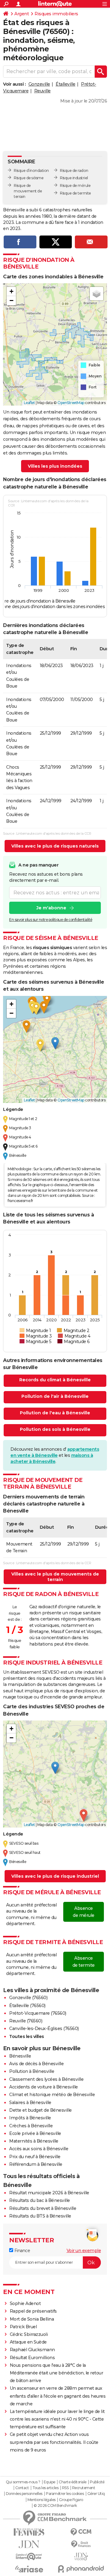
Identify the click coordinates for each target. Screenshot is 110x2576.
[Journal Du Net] (29, 2544)
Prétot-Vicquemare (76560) (38, 2013)
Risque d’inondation (31, 171)
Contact (22, 2488)
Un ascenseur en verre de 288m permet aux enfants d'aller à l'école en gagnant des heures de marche (58, 2396)
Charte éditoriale (73, 2482)
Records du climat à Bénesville (55, 1380)
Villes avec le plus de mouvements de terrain (55, 1577)
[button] (11, 291)
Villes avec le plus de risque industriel (55, 1876)
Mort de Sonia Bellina (32, 2319)
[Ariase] (29, 2569)
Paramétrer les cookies (65, 2494)
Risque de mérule (75, 186)
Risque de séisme (29, 178)
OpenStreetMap (71, 403)
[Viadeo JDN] (81, 2557)
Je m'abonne (51, 908)
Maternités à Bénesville (34, 2141)
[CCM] (81, 2532)
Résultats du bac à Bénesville (40, 2200)
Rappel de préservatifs (33, 2311)
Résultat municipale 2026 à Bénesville (49, 2193)
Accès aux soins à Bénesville (39, 2149)
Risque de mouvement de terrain (28, 191)
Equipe (50, 2482)
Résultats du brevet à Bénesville (43, 2208)
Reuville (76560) (26, 2021)
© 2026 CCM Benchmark (55, 2506)
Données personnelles (24, 2494)
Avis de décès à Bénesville (36, 2064)
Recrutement (84, 2488)
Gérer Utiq (96, 2494)
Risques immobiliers (56, 14)
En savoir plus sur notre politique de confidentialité (51, 920)
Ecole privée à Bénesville (35, 2133)
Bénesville (20, 2056)
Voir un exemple (84, 2251)
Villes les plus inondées (55, 466)
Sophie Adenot (25, 2303)
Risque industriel (74, 178)
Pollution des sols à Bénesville (55, 1429)
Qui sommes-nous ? (23, 2482)
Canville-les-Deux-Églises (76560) (44, 2029)
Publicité (97, 2482)
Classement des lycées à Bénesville (46, 2079)
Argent (22, 14)
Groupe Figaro (71, 2500)
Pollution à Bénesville (32, 2071)
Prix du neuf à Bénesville (35, 2157)
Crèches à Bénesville (31, 2126)
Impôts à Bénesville (30, 2118)
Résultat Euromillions (32, 2358)
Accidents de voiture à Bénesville (44, 2087)
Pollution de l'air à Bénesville (55, 1396)
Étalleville (66, 84)
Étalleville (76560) (27, 2006)
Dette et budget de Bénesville (40, 2110)
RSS (65, 2488)
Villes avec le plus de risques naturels (55, 846)
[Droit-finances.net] (81, 2544)
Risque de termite (75, 193)
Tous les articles (46, 2488)
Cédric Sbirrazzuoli (29, 2334)
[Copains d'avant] (29, 2557)
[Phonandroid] (81, 2569)
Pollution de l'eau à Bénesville (55, 1413)
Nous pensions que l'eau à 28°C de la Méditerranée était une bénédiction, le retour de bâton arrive (57, 2373)
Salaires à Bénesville (30, 2103)
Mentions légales (42, 2500)
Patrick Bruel (23, 2327)
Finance (22, 2251)
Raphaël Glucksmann (32, 2350)
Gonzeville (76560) (28, 1998)
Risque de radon (74, 171)
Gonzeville (39, 84)
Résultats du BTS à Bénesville (40, 2216)
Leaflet (29, 403)
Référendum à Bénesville (36, 2164)
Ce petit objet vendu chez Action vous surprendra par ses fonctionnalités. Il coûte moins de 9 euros (54, 2442)
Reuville (42, 91)
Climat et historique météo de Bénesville (52, 2095)
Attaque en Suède (28, 2342)
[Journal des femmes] (29, 2532)
